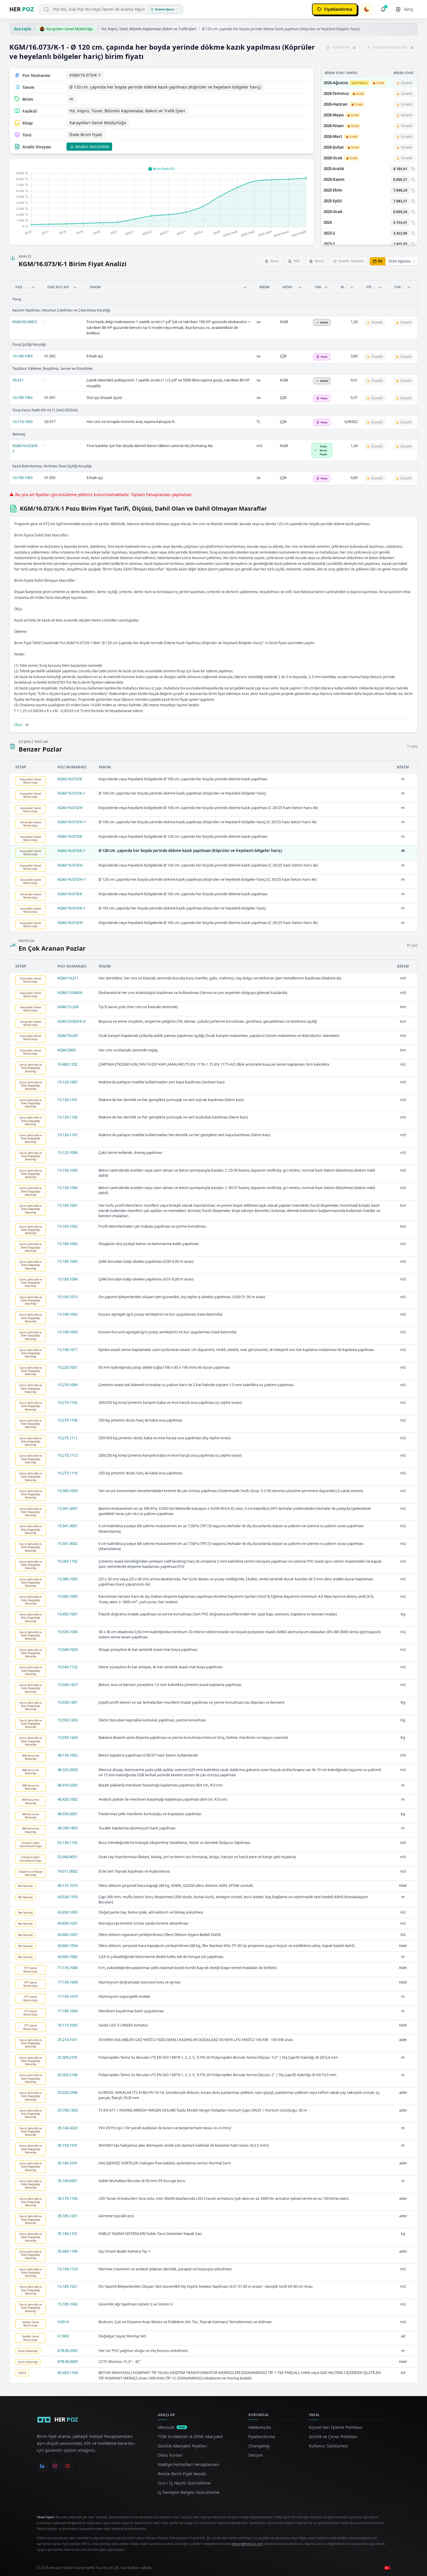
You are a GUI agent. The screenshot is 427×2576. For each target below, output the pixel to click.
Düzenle (351, 261)
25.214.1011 (68, 2040)
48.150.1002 (68, 1755)
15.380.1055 (68, 1579)
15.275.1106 (68, 1420)
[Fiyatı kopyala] (413, 169)
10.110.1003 (23, 421)
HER (22, 9)
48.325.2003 (68, 1770)
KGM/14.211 (68, 978)
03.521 (18, 380)
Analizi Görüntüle (92, 146)
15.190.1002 (68, 1314)
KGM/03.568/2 (25, 322)
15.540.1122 (68, 1667)
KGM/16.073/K (70, 836)
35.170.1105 (68, 2198)
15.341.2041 (68, 1508)
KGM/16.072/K (70, 779)
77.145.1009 (68, 1982)
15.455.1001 (68, 1614)
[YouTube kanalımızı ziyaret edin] (68, 2466)
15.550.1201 (68, 1702)
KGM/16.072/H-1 (72, 822)
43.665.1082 (68, 1957)
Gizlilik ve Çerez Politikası (333, 2437)
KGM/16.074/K (70, 894)
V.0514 (63, 2322)
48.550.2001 (68, 1814)
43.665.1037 (68, 1934)
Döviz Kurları (170, 2455)
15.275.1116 (68, 1473)
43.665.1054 (68, 1945)
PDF (297, 261)
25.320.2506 (68, 2092)
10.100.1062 (23, 397)
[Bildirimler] (383, 9)
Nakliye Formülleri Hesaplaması (189, 2464)
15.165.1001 (68, 1205)
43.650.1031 (68, 1923)
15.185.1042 (68, 2304)
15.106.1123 (68, 2269)
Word (319, 261)
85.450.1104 (68, 2373)
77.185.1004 (68, 2011)
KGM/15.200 (68, 1007)
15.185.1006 (68, 1279)
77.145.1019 (68, 1996)
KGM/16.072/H (70, 808)
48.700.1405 (68, 1828)
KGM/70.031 (68, 1035)
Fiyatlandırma (262, 2437)
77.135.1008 (68, 1968)
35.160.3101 (68, 2163)
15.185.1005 (68, 1261)
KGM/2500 (67, 1050)
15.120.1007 (68, 1082)
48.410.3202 (68, 1785)
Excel (274, 261)
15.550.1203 (68, 1720)
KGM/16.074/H (70, 923)
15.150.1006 (68, 1188)
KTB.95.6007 (68, 2361)
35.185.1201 (68, 2216)
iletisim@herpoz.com (247, 2544)
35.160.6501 (68, 2181)
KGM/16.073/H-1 (72, 879)
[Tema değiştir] (367, 9)
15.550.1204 (68, 1737)
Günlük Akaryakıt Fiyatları (182, 2446)
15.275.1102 (68, 1402)
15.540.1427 (68, 1685)
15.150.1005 (68, 1170)
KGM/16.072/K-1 (71, 793)
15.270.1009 (68, 1385)
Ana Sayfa (23, 29)
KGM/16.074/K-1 (71, 908)
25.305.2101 (68, 2057)
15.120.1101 (68, 1100)
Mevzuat (172, 2427)
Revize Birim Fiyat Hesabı (182, 2474)
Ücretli (380, 83)
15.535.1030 (68, 1632)
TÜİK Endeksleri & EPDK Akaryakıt (190, 2437)
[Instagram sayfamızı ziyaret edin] (55, 2466)
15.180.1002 (68, 1244)
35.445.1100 (68, 2251)
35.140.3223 (68, 2128)
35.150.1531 (68, 2145)
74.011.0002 (68, 1871)
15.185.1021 (68, 2286)
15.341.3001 (68, 1526)
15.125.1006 (68, 1152)
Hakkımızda (260, 2427)
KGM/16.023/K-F (25, 448)
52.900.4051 (68, 1857)
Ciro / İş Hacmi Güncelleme (184, 2483)
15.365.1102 (68, 1561)
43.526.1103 (68, 1897)
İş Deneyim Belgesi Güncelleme (189, 2492)
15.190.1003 (68, 1332)
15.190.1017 (68, 1350)
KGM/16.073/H (70, 865)
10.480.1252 (68, 1064)
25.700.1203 (68, 2110)
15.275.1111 (68, 1438)
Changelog (259, 2446)
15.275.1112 (68, 1455)
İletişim (256, 2455)
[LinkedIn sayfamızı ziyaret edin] (42, 2466)
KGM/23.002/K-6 (71, 1021)
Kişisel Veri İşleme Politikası (336, 2427)
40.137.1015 (68, 1885)
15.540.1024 (68, 1649)
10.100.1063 (23, 356)
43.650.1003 (68, 1912)
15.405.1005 (68, 1596)
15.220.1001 (68, 1367)
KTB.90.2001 (68, 2350)
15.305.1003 (68, 1491)
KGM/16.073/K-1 (71, 851)
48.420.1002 (68, 1799)
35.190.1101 (68, 2233)
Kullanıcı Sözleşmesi (329, 2446)
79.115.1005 (68, 2025)
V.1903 (63, 2336)
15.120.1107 (68, 1135)
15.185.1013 (68, 1297)
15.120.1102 (68, 1117)
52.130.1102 (68, 1842)
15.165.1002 (68, 1226)
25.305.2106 (68, 2075)
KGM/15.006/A (70, 992)
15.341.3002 (68, 1543)
